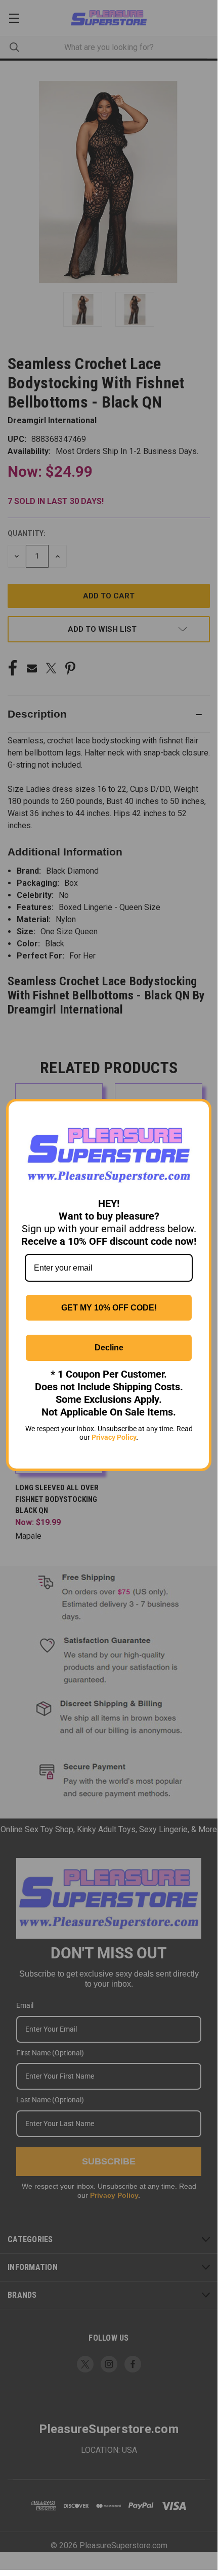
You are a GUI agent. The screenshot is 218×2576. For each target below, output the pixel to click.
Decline (109, 1348)
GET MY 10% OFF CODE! (109, 1308)
